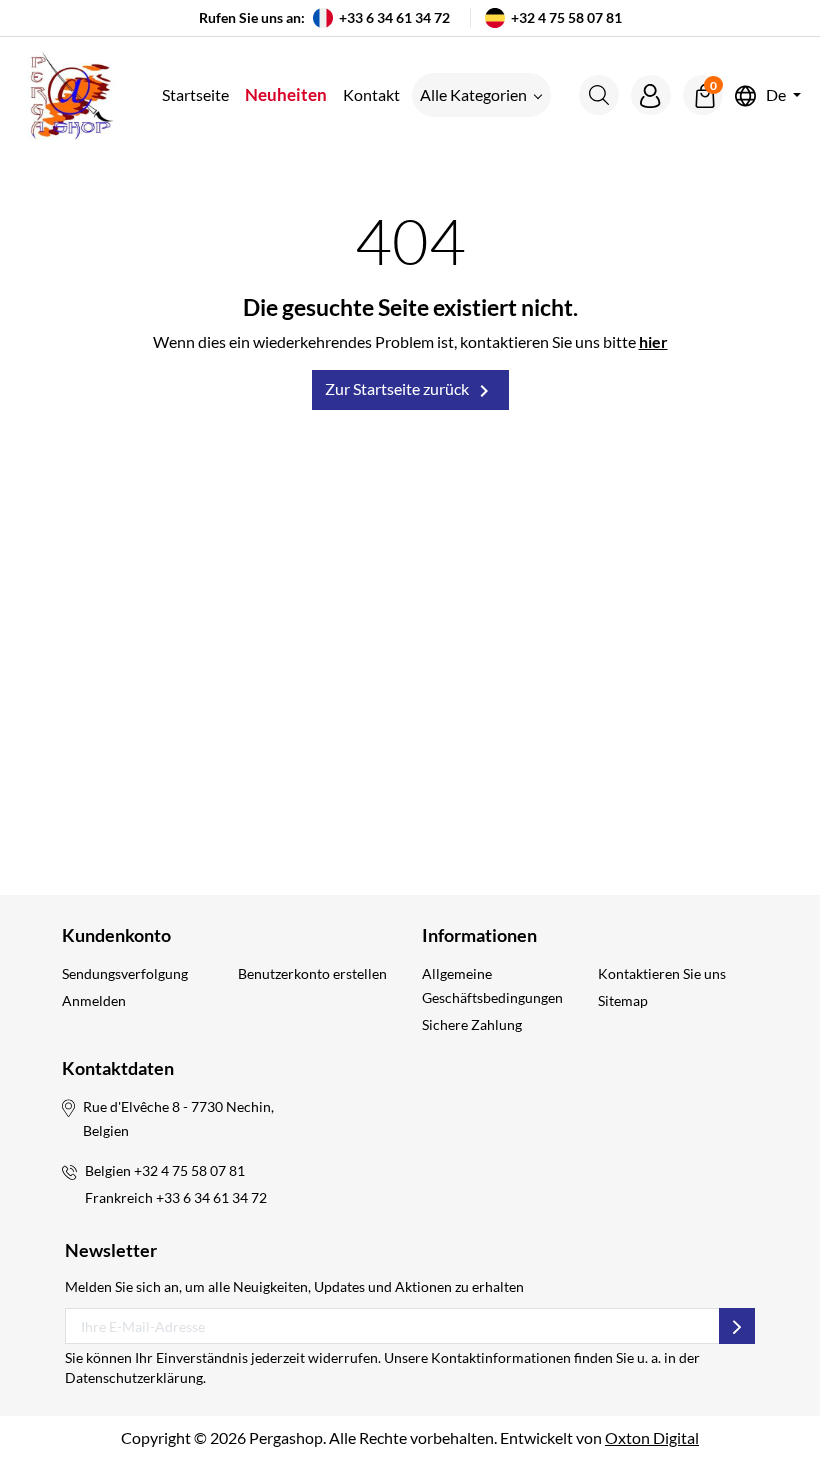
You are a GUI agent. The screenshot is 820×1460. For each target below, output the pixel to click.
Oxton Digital (652, 1437)
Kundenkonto (116, 935)
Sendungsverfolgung (125, 973)
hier (653, 341)
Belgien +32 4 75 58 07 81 (165, 1170)
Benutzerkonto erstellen (312, 973)
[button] (599, 95)
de (776, 95)
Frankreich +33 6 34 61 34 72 (176, 1197)
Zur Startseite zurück (410, 391)
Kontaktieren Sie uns (662, 973)
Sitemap (623, 1000)
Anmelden (94, 1000)
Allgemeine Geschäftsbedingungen (492, 985)
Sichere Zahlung (472, 1024)
